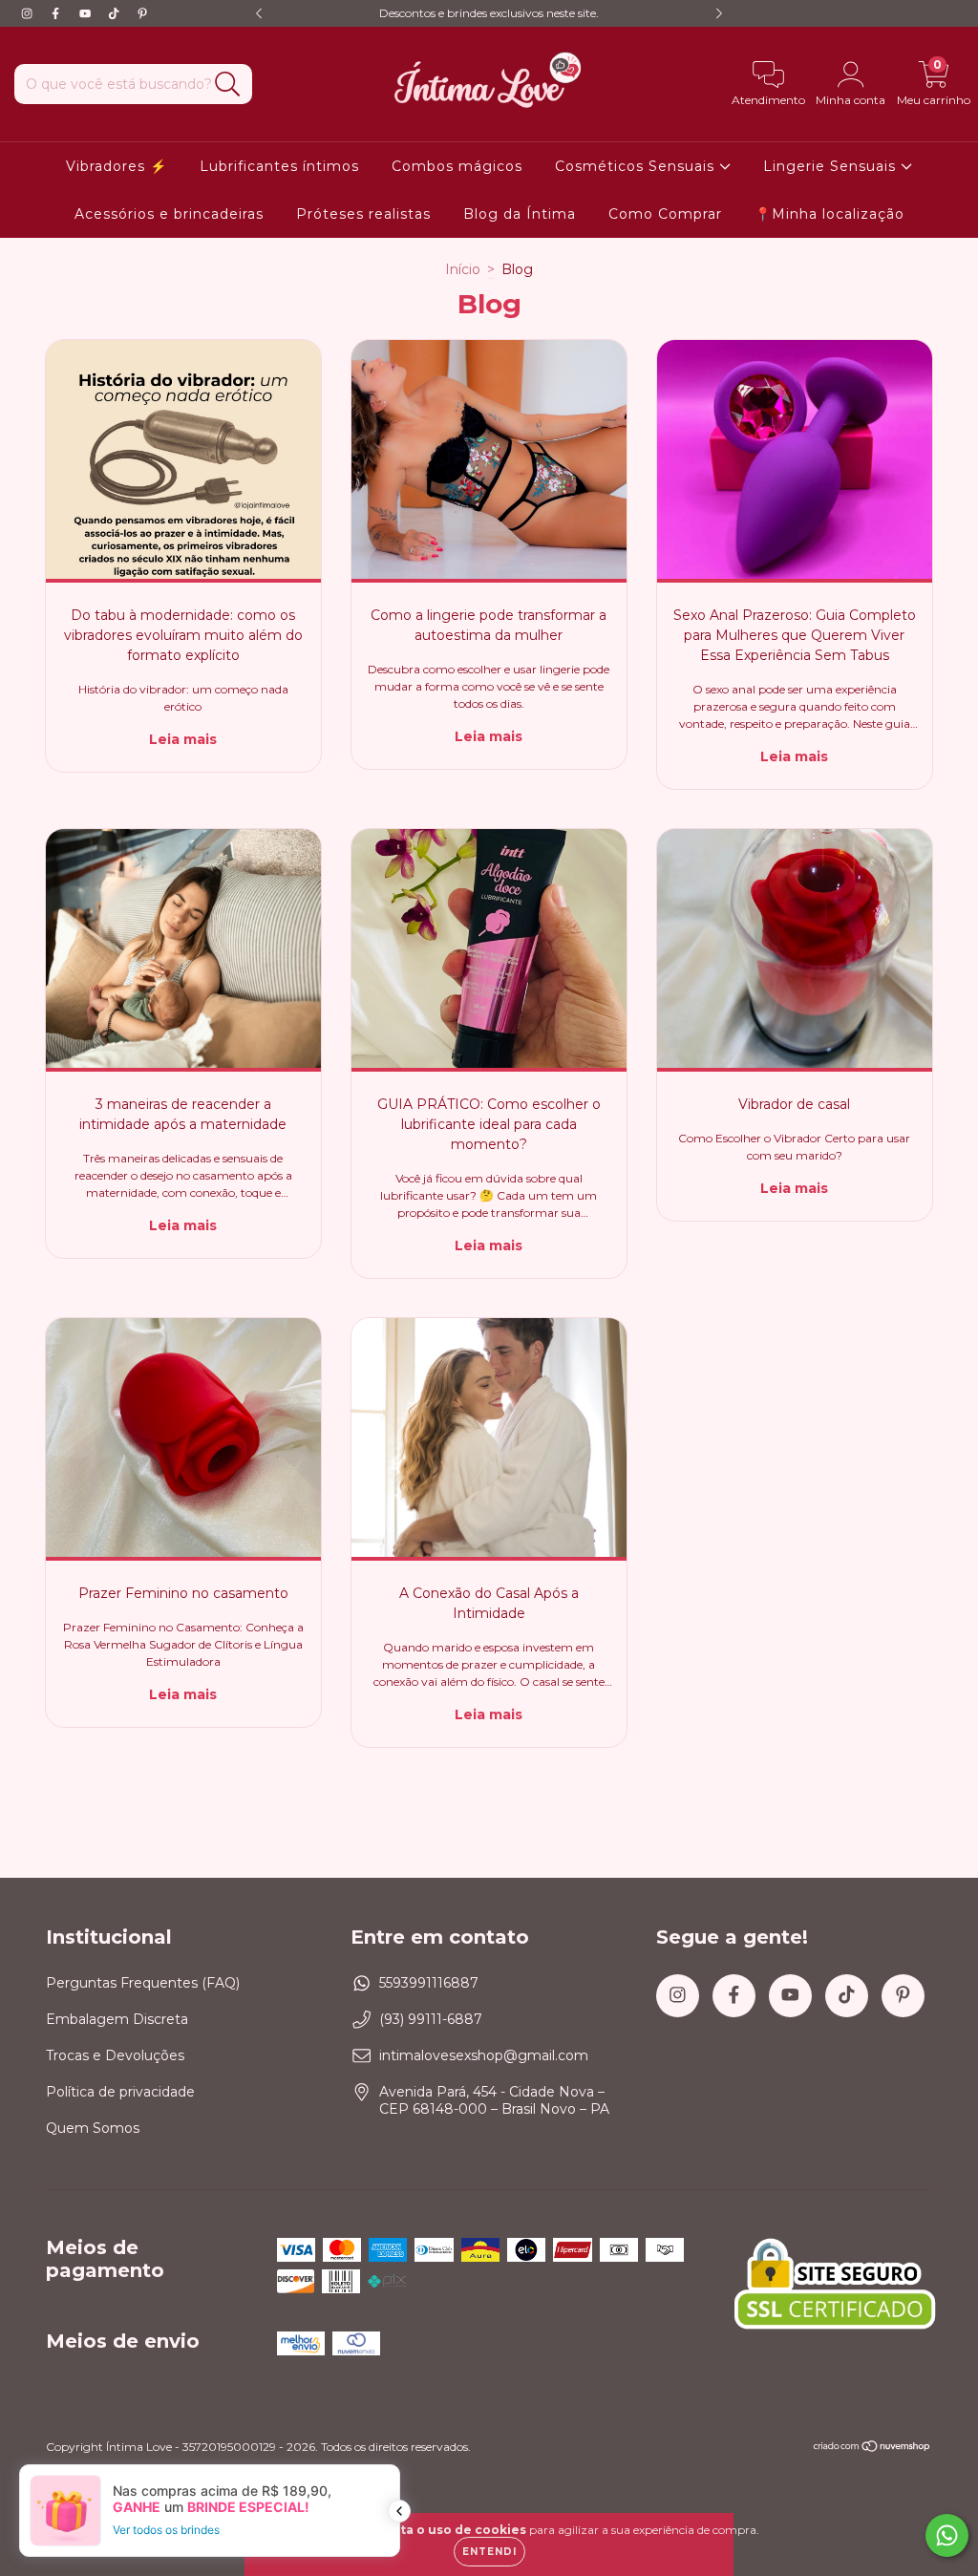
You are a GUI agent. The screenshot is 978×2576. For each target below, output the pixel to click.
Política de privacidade (120, 2092)
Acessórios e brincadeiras (169, 214)
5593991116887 (429, 1983)
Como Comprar (665, 214)
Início (463, 269)
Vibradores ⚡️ (117, 166)
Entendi (489, 2552)
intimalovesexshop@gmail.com (484, 2055)
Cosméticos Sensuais (637, 166)
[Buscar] (228, 85)
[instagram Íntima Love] (29, 13)
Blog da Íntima (520, 214)
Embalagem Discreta (117, 2019)
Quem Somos (93, 2128)
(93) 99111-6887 (431, 2019)
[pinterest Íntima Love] (142, 13)
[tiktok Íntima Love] (116, 13)
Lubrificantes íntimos (279, 166)
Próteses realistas (363, 214)
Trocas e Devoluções (115, 2055)
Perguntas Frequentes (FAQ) (143, 1983)
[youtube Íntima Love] (87, 13)
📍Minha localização (829, 214)
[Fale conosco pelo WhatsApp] (947, 2535)
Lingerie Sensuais (832, 166)
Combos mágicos (457, 166)
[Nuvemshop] (872, 2448)
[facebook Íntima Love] (57, 13)
